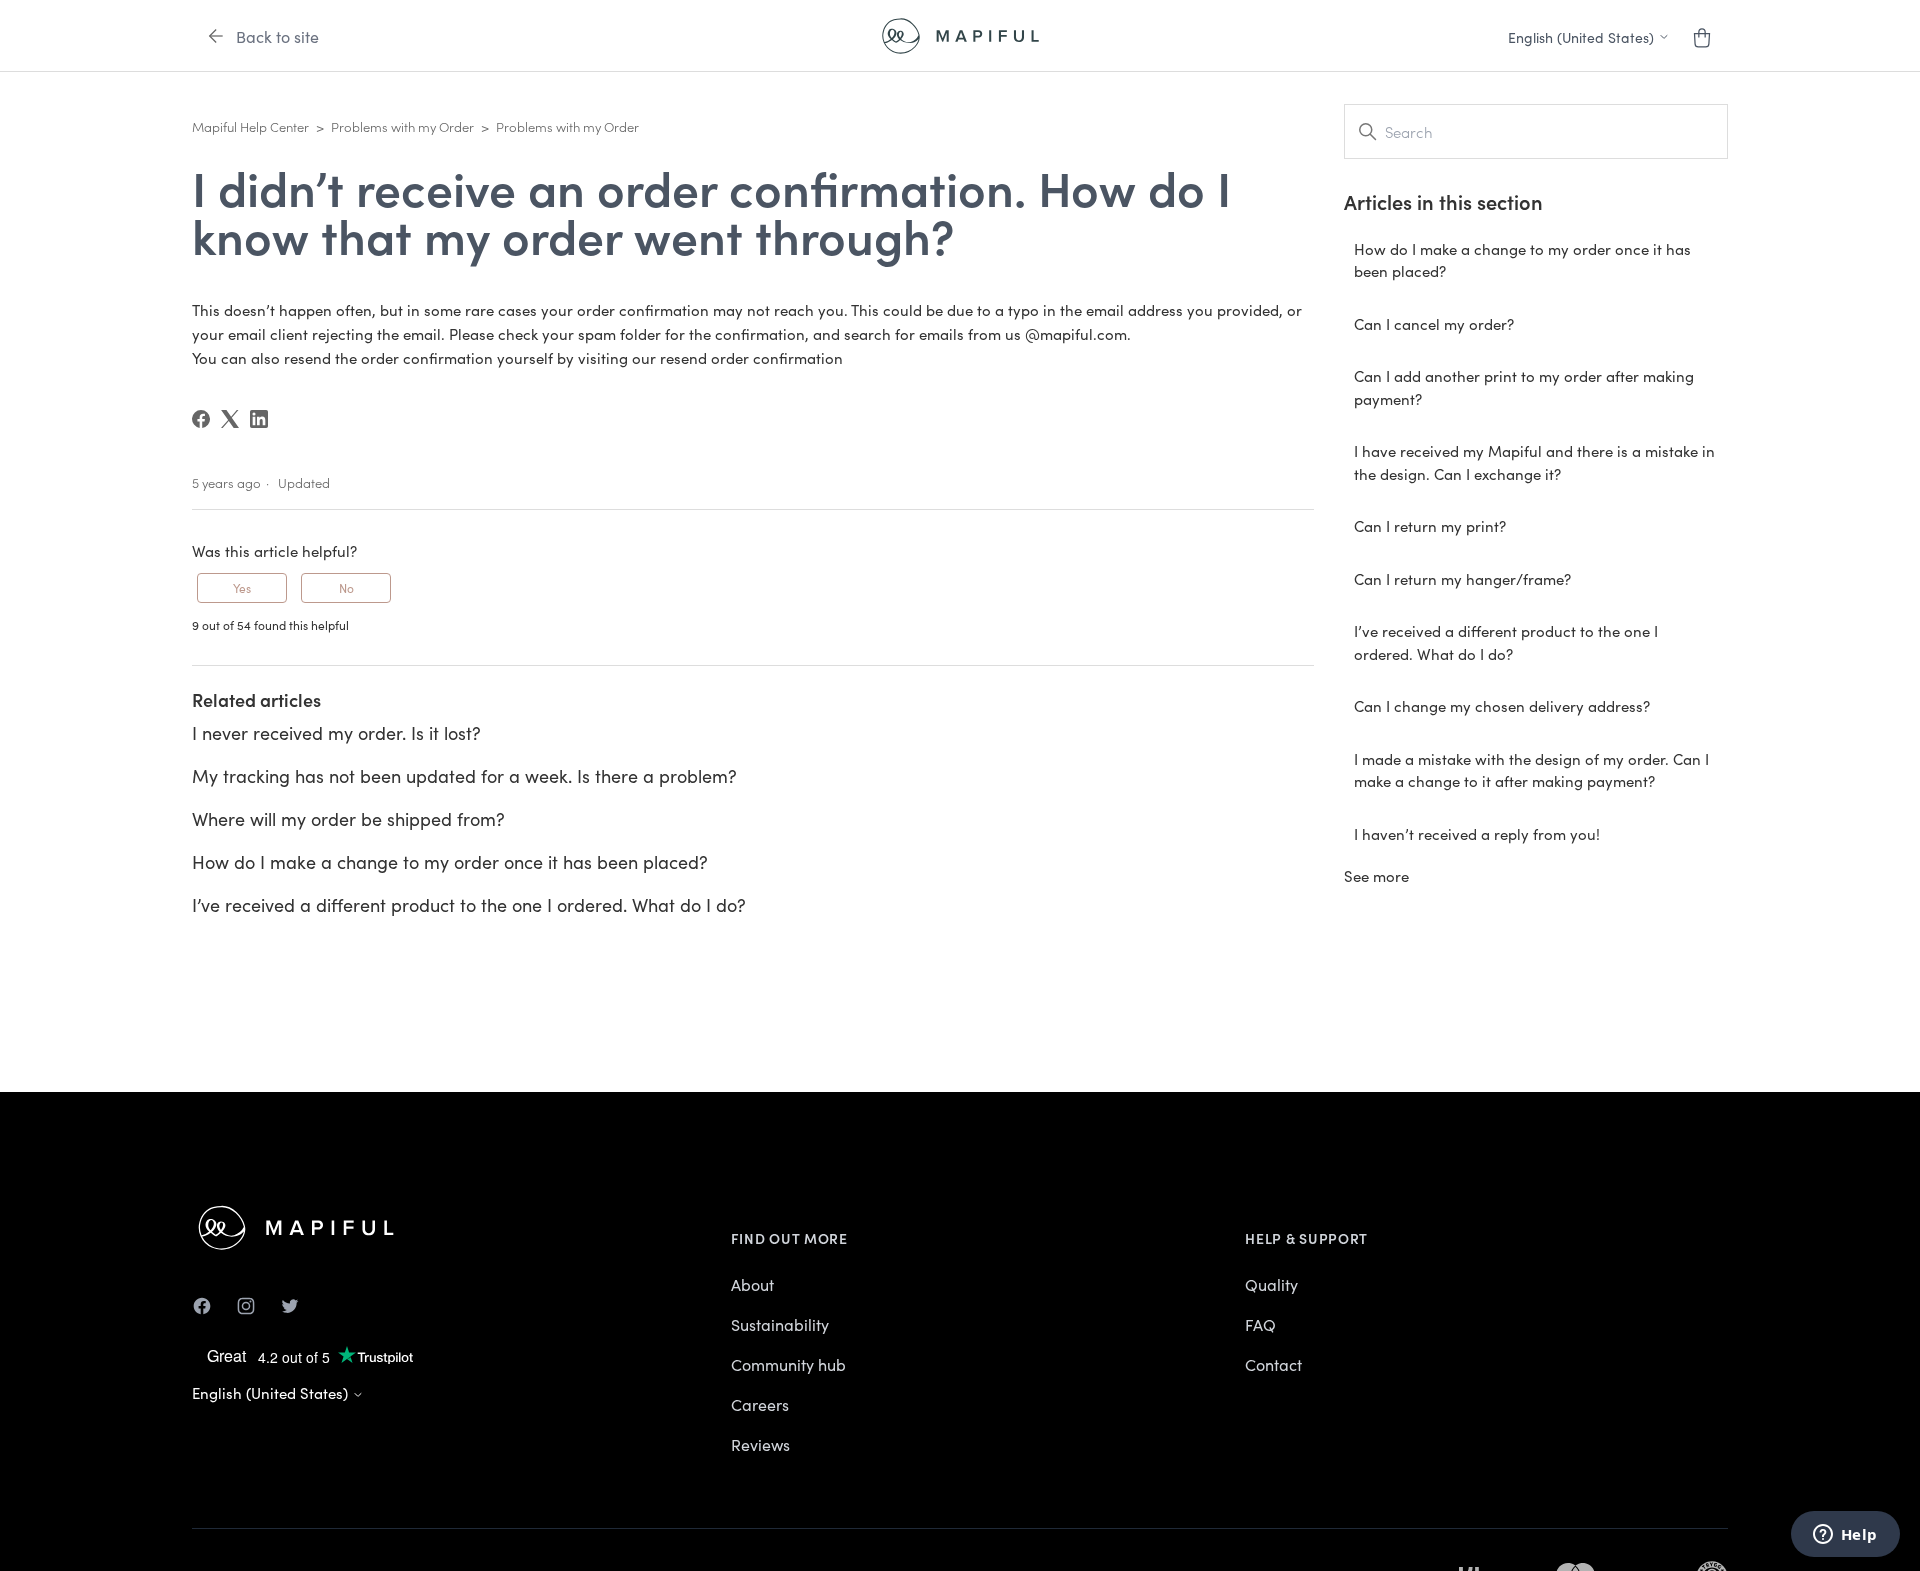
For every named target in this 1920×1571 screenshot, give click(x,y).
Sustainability (780, 1324)
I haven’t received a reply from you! (1477, 833)
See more (1376, 875)
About (752, 1284)
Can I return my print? (1430, 525)
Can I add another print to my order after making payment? (1524, 387)
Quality (1271, 1284)
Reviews (760, 1444)
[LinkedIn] (259, 419)
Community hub (788, 1364)
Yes (242, 587)
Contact (1273, 1364)
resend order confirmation (751, 357)
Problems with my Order (402, 126)
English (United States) (272, 1392)
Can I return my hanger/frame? (1462, 578)
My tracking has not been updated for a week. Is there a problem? (464, 775)
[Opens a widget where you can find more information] (1845, 1536)
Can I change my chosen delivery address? (1502, 705)
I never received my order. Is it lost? (336, 732)
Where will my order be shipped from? (348, 818)
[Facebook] (201, 419)
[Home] (960, 36)
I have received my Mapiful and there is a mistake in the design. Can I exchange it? (1534, 462)
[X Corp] (230, 419)
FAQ (1260, 1324)
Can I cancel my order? (1434, 323)
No (346, 587)
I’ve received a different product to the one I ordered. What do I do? (469, 904)
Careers (760, 1404)
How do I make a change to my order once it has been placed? (450, 861)
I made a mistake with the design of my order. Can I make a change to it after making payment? (1531, 770)
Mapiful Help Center (250, 126)
